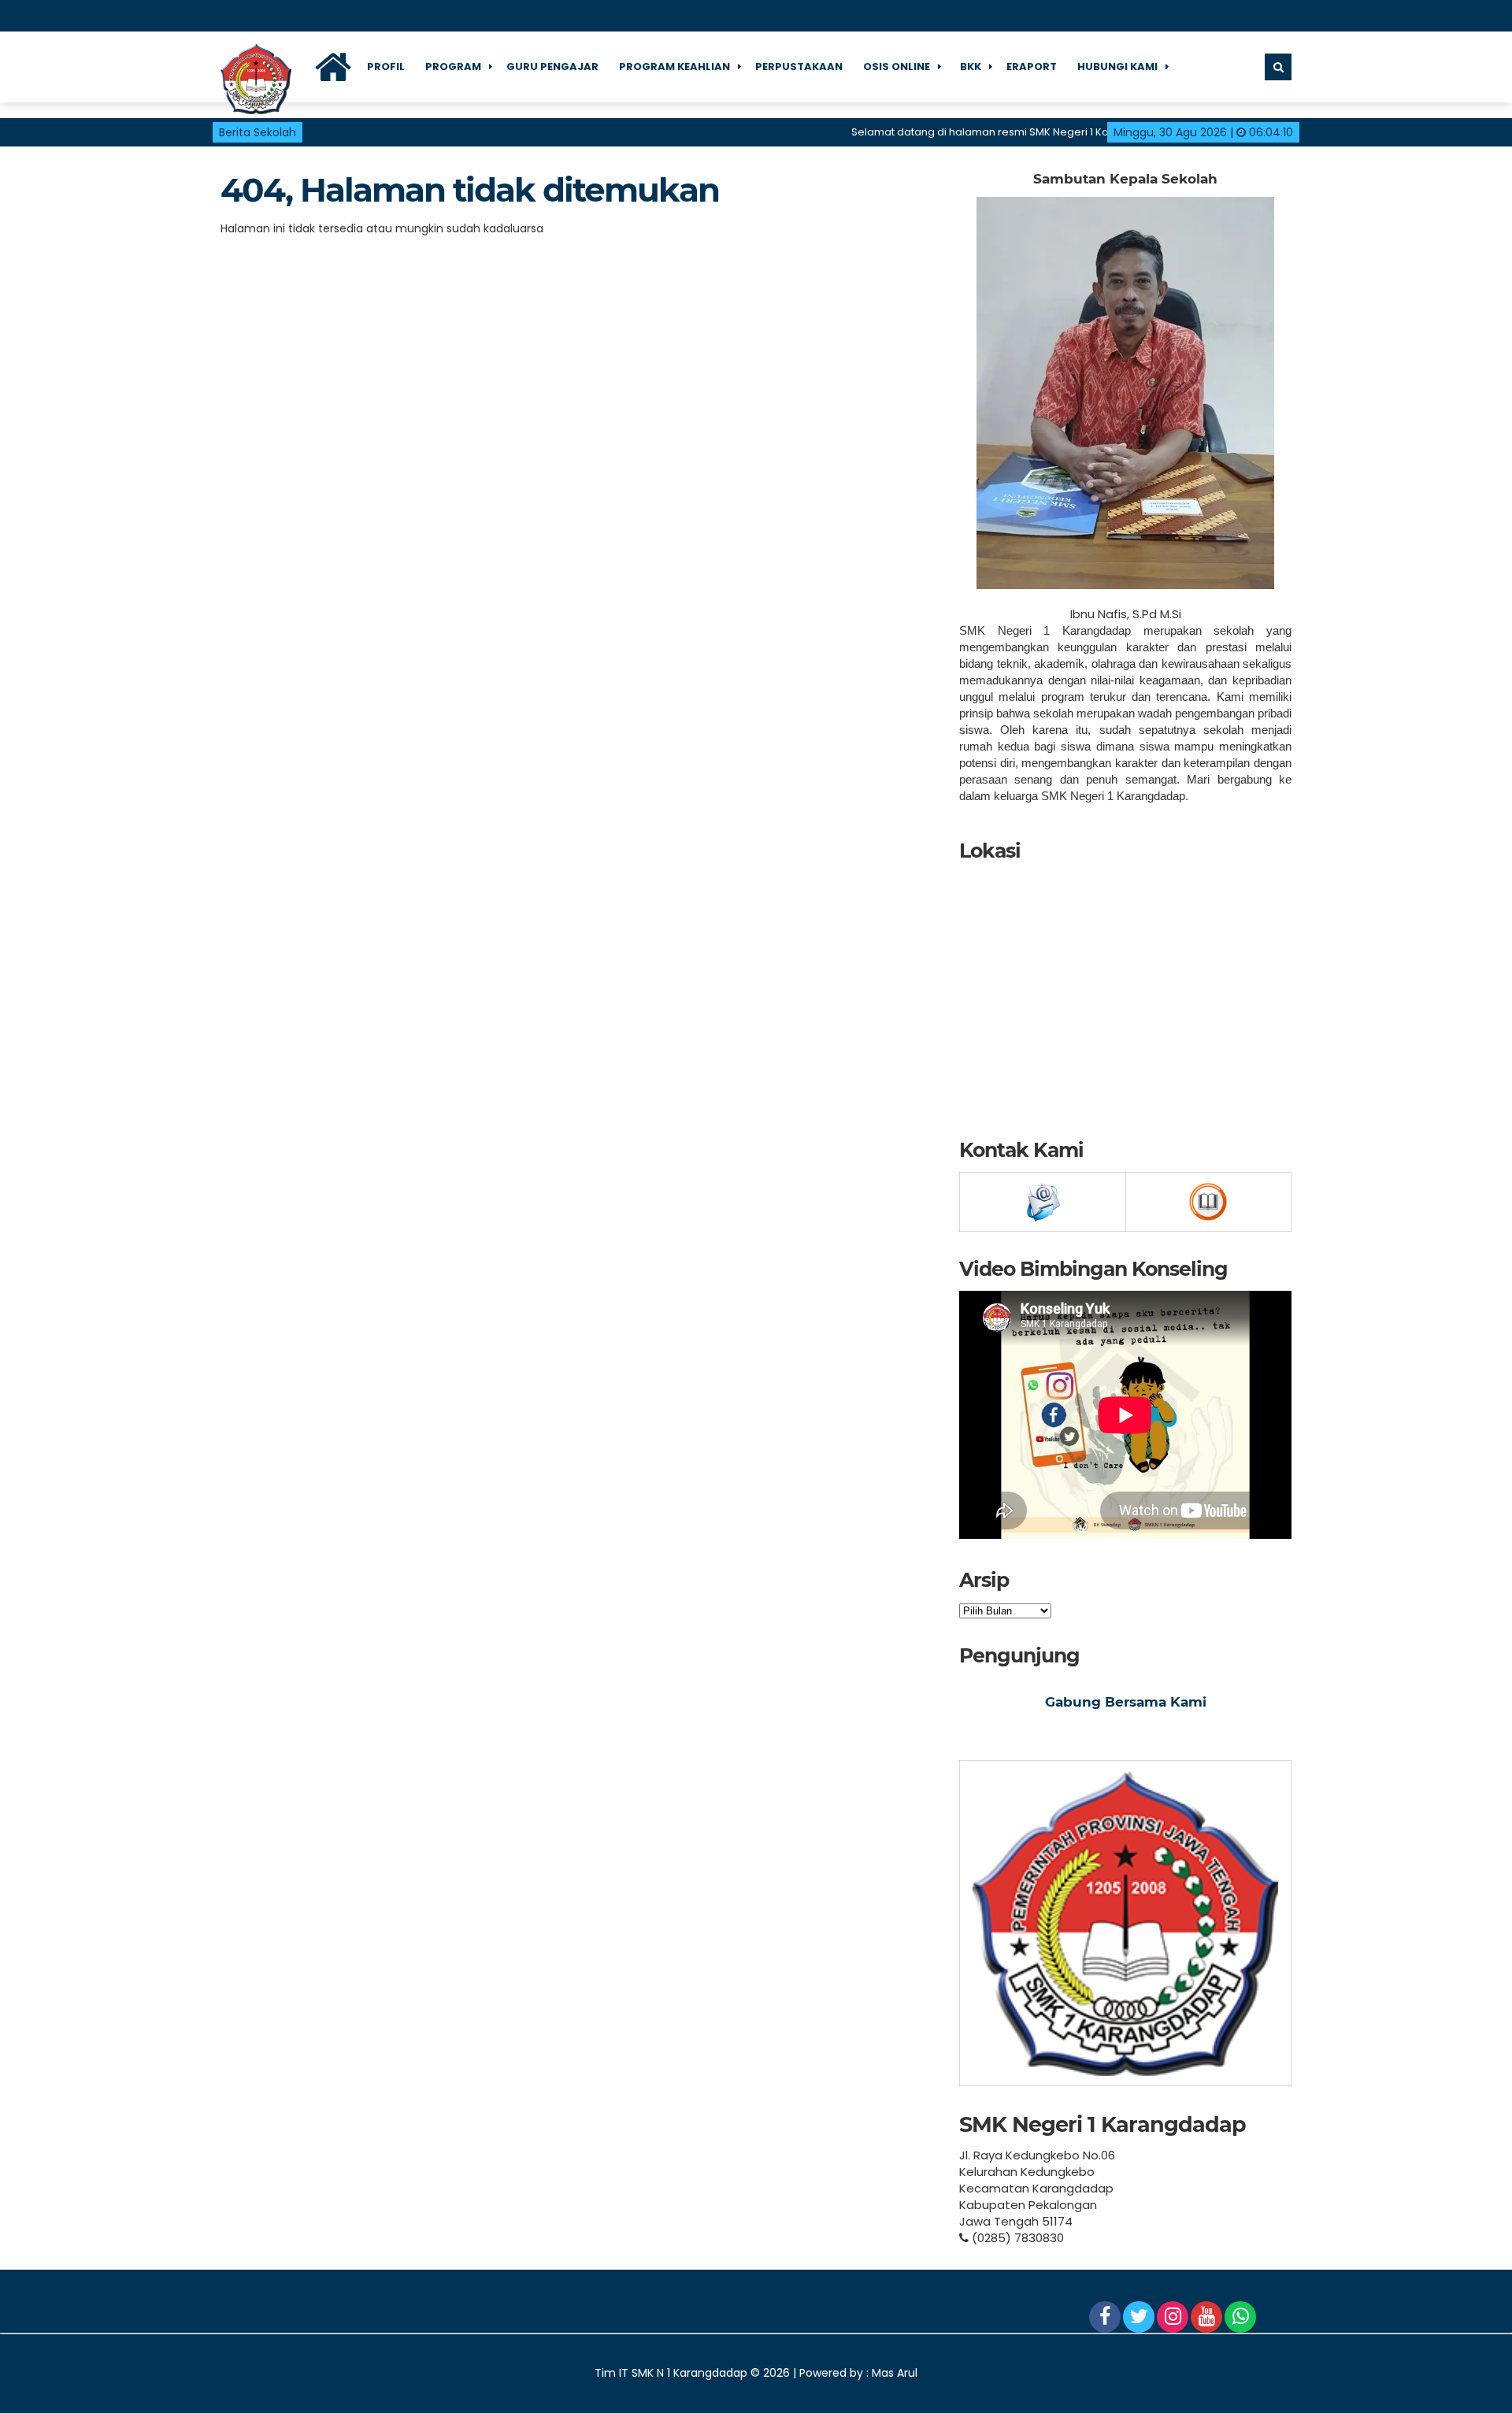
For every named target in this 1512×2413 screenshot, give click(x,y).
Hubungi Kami (1117, 67)
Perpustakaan (799, 67)
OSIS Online (897, 67)
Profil (386, 67)
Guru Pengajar (552, 67)
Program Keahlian (674, 67)
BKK (971, 67)
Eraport (1032, 67)
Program (453, 67)
